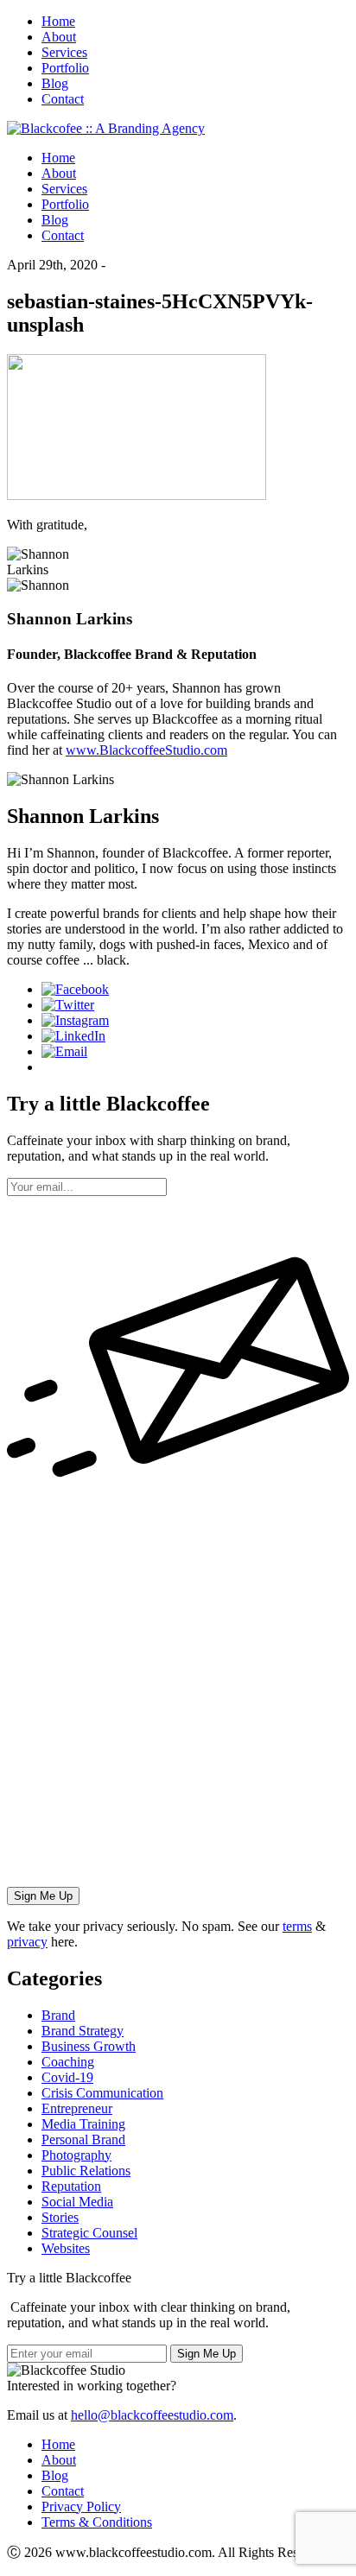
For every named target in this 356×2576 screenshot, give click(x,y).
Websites (66, 2248)
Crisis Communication (102, 2093)
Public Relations (86, 2171)
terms (297, 1926)
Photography (76, 2155)
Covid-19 (67, 2077)
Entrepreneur (77, 2108)
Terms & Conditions (97, 2522)
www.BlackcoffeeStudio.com (146, 750)
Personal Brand (83, 2139)
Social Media (77, 2202)
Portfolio (65, 68)
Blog (55, 83)
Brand (58, 2015)
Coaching (68, 2062)
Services (64, 52)
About (59, 37)
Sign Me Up (207, 2354)
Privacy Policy (81, 2506)
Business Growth (89, 2046)
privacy (27, 1942)
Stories (60, 2217)
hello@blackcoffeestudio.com (152, 2415)
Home (58, 21)
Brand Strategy (83, 2031)
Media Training (83, 2124)
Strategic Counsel (89, 2233)
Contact (63, 99)
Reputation (71, 2186)
